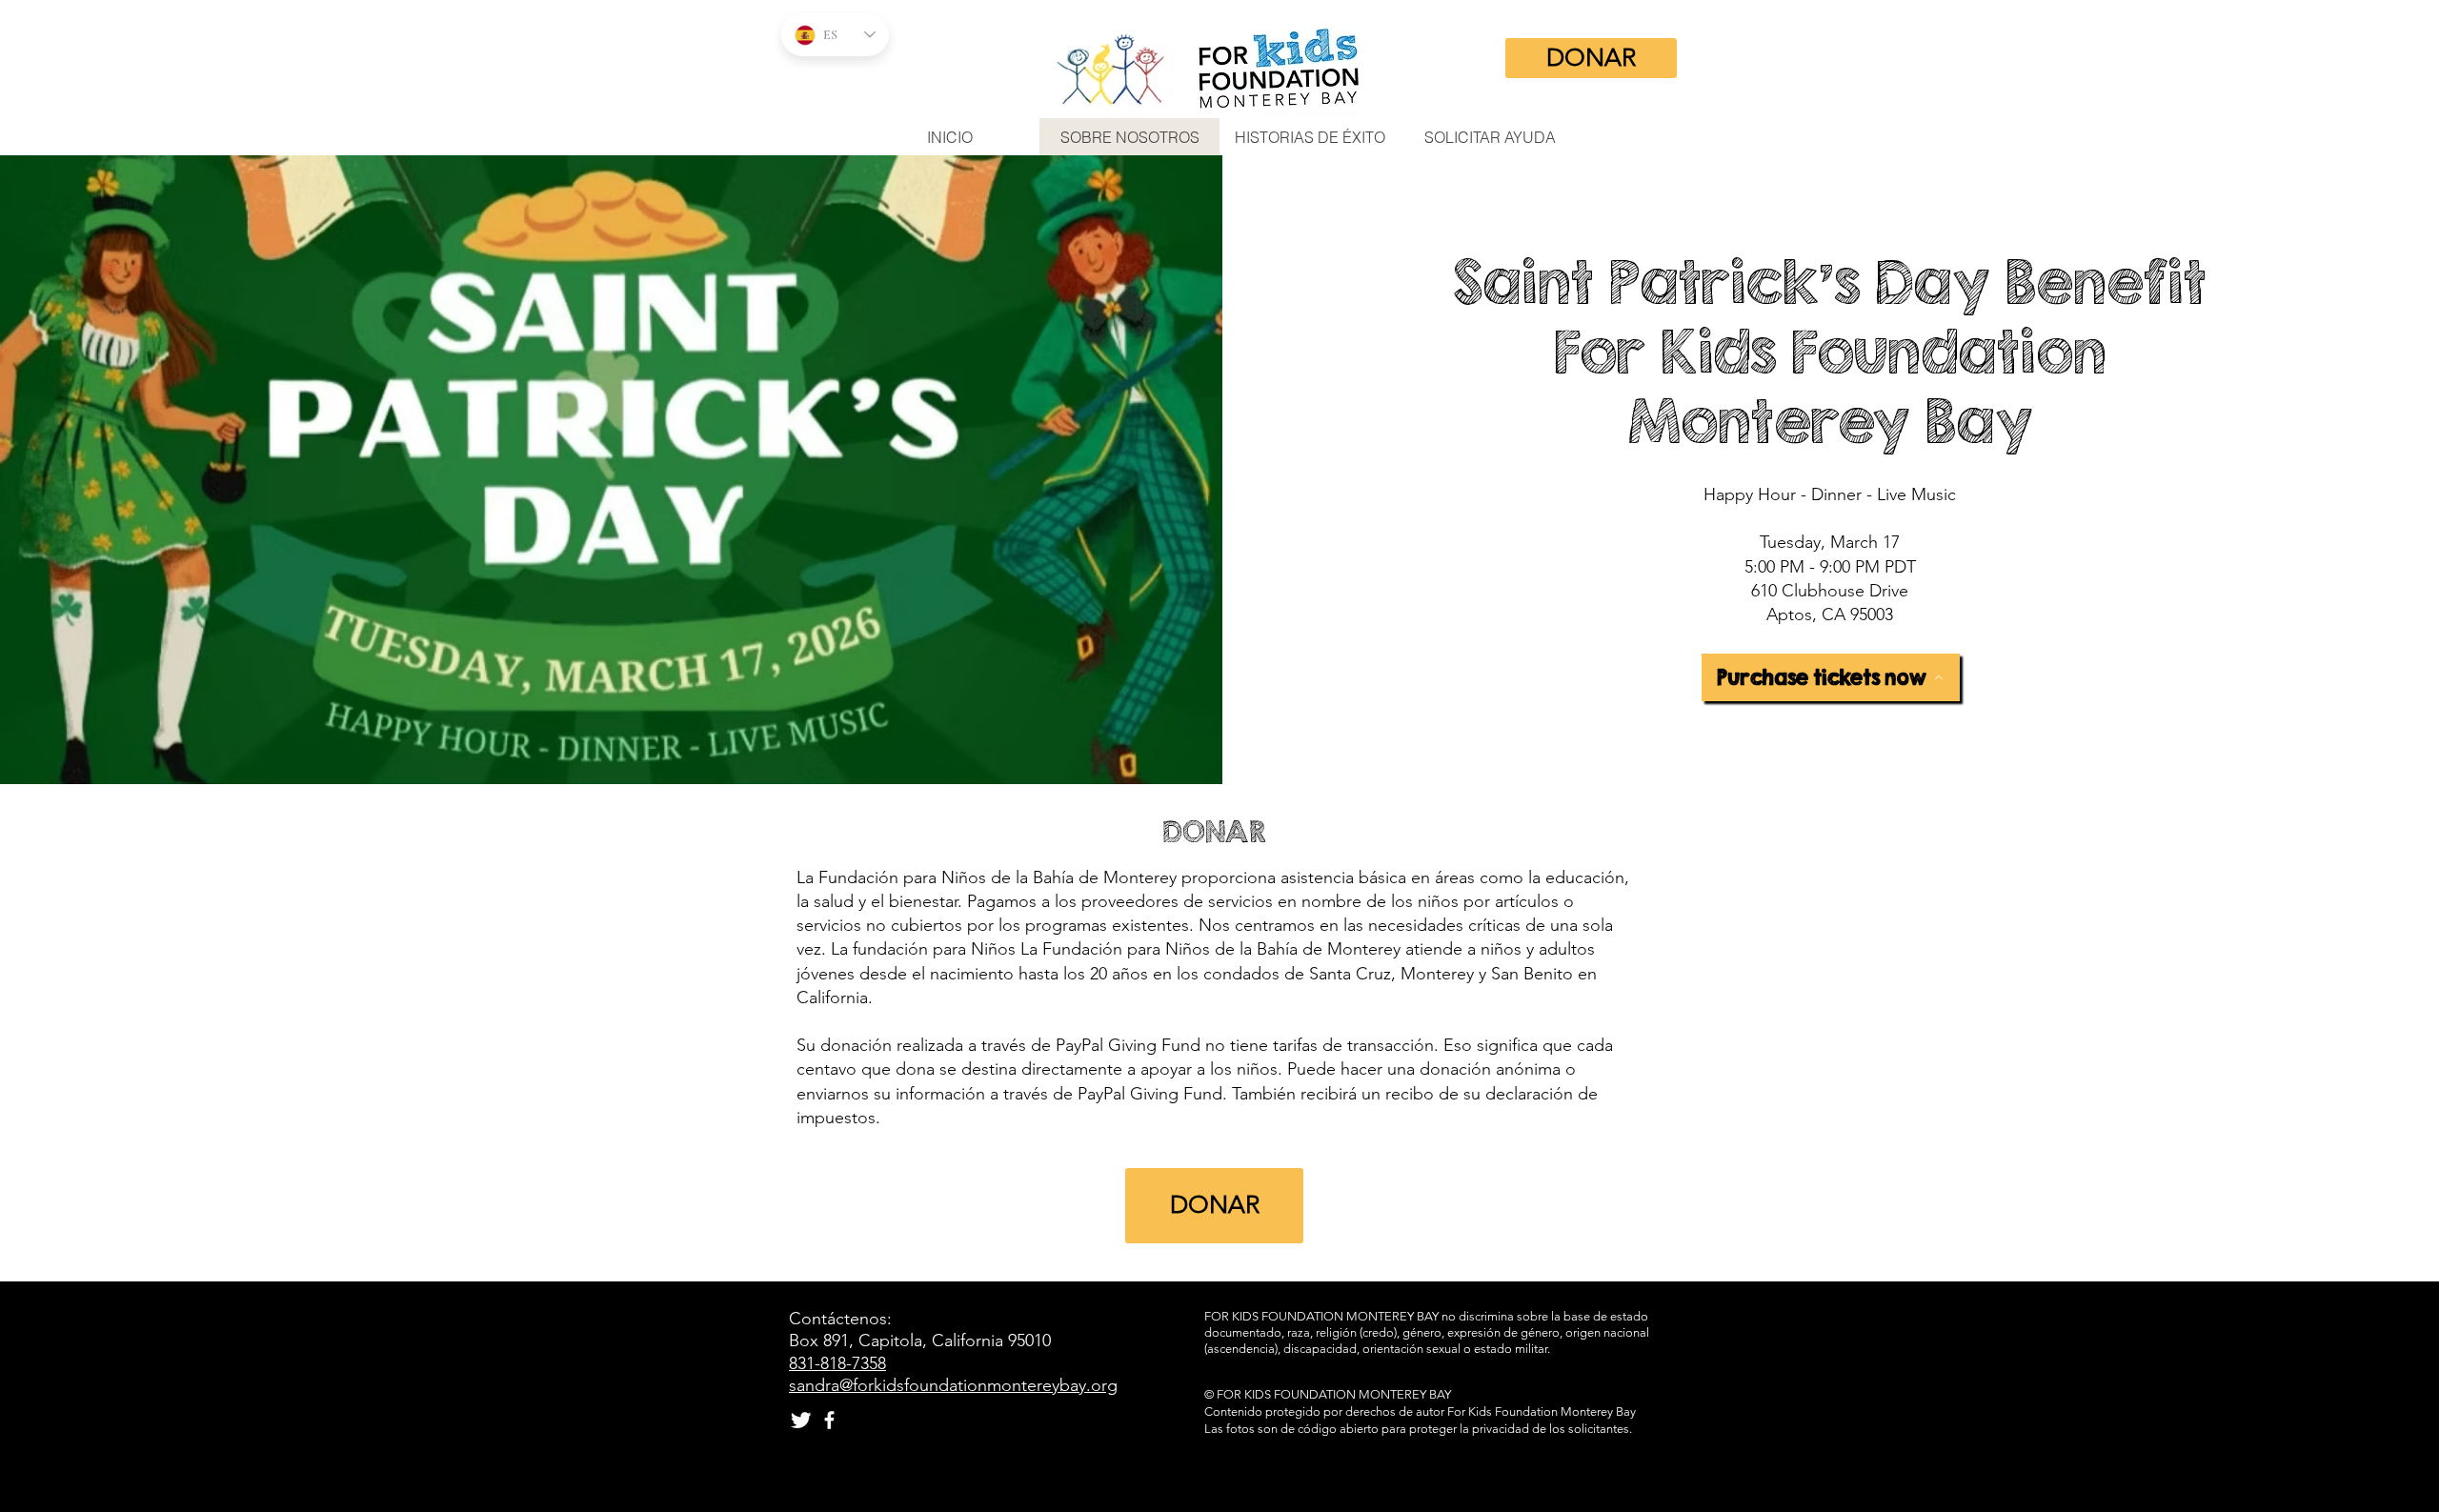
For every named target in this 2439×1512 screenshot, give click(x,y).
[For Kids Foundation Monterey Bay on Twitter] (801, 1420)
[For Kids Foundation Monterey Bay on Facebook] (829, 1420)
